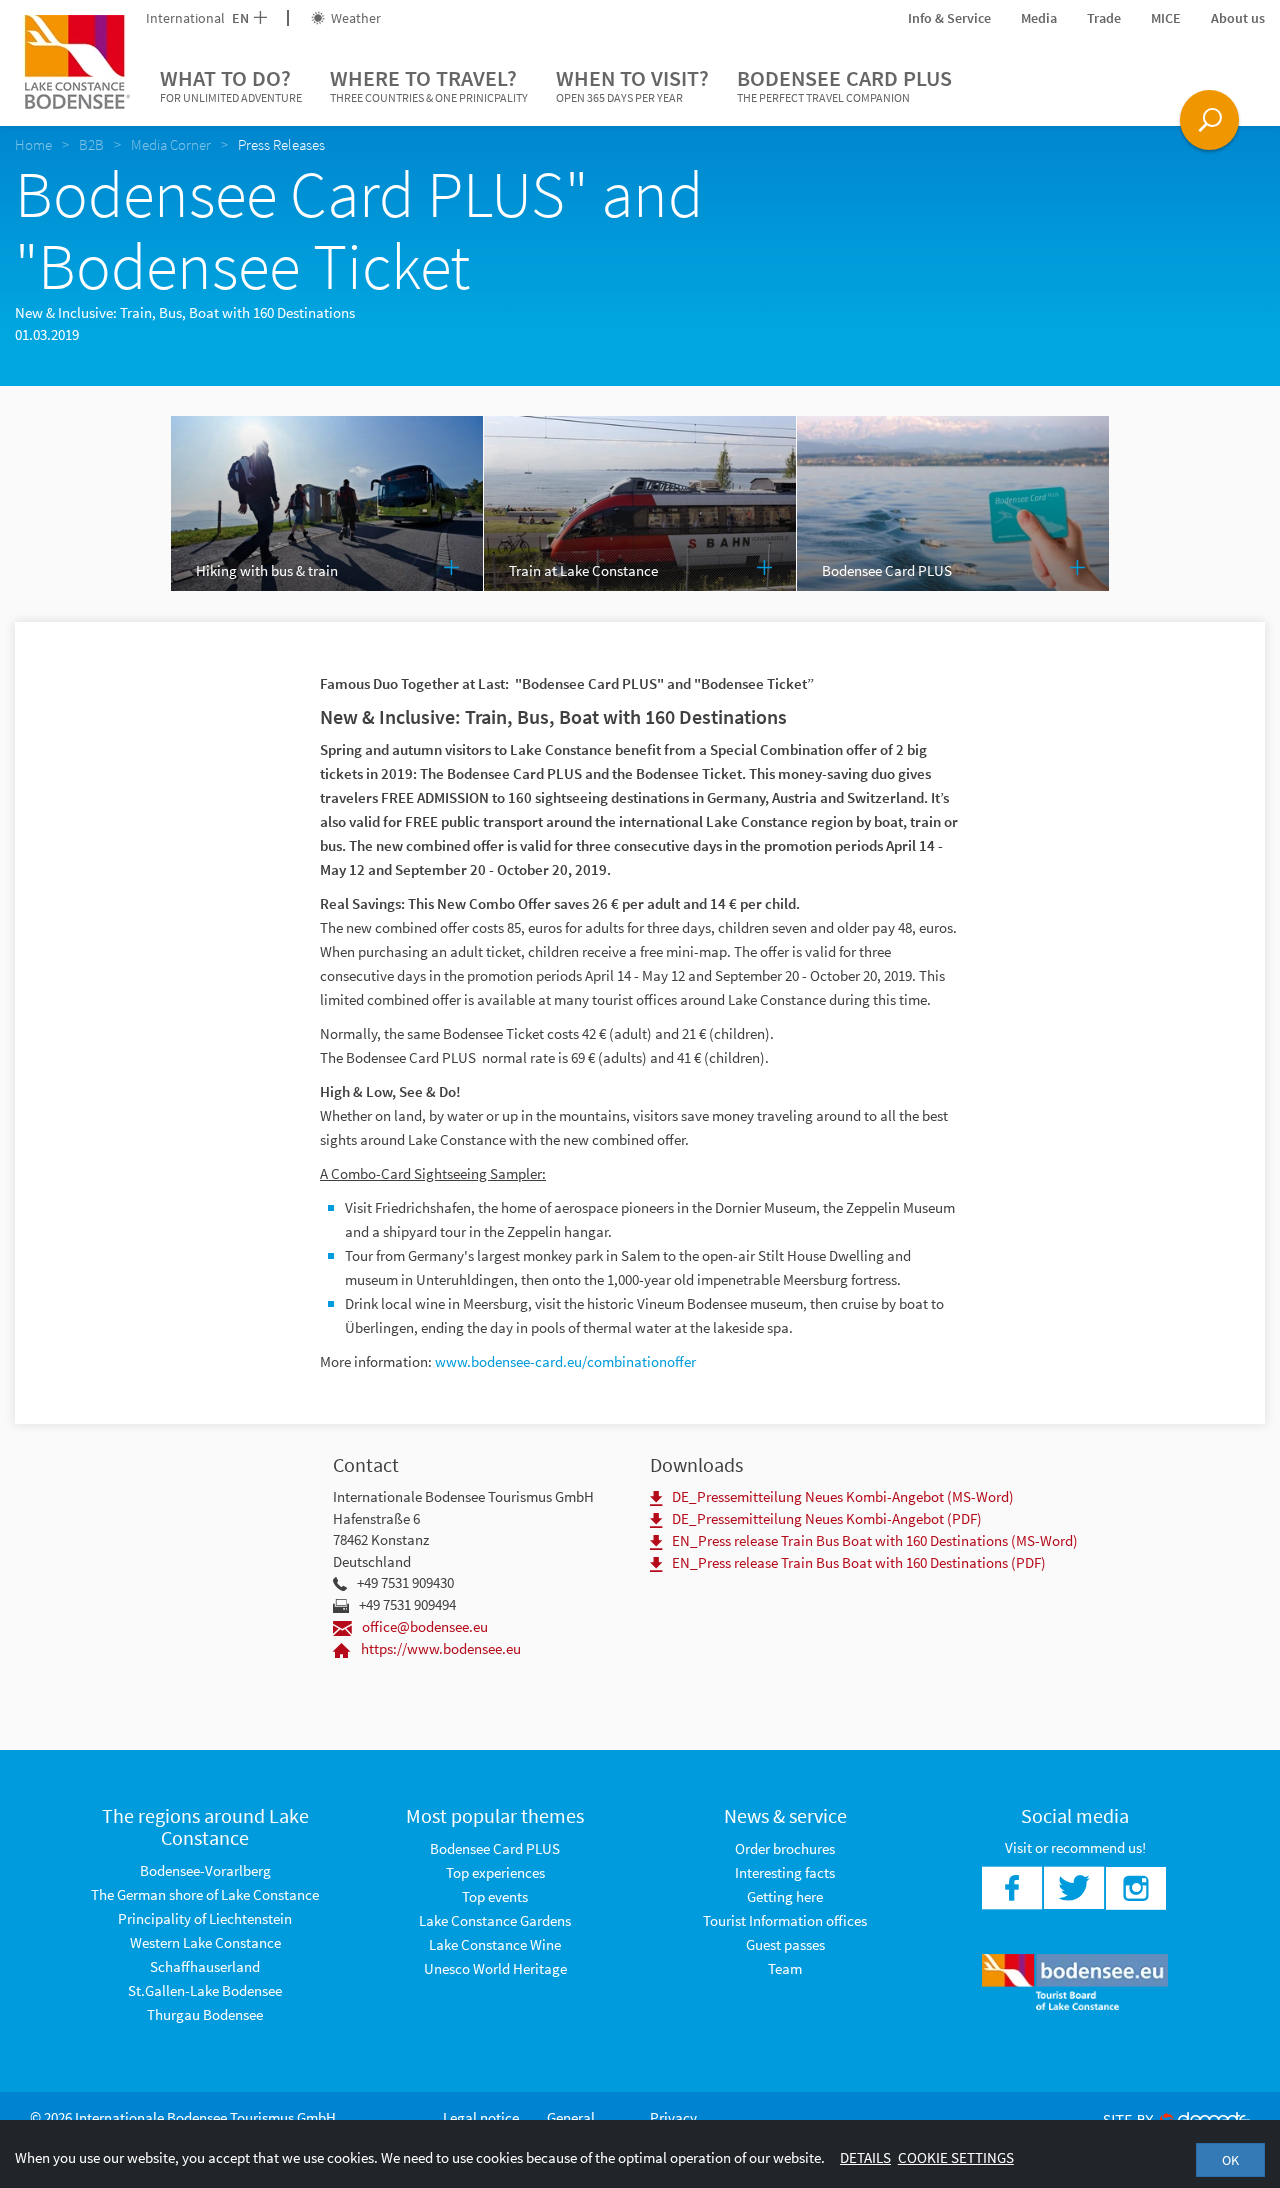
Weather (354, 18)
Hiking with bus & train (267, 570)
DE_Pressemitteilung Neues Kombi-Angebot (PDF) (827, 1518)
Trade (1104, 18)
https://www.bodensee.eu (441, 1648)
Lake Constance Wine (495, 1944)
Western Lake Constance (205, 1942)
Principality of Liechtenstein (205, 1918)
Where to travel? (429, 84)
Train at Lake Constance (583, 570)
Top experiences (495, 1872)
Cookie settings (956, 2157)
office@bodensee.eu (425, 1626)
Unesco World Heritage (495, 1968)
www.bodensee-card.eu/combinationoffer (565, 1361)
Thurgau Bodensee (205, 2014)
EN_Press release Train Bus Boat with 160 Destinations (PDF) (859, 1562)
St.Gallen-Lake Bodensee (205, 1990)
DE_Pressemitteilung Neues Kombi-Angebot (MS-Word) (843, 1496)
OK (1230, 2160)
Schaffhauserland (205, 1966)
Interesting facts (785, 1872)
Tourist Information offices (785, 1920)
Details (865, 2157)
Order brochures (785, 1848)
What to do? (231, 84)
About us (1238, 18)
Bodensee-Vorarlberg (205, 1870)
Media (1039, 18)
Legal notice (481, 2117)
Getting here (785, 1896)
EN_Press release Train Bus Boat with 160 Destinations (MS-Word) (875, 1540)
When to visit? (632, 84)
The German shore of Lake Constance (205, 1894)
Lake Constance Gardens (495, 1920)
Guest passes (785, 1944)
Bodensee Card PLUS (844, 84)
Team (785, 1968)
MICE (1166, 18)
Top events (495, 1896)
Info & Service (949, 18)
